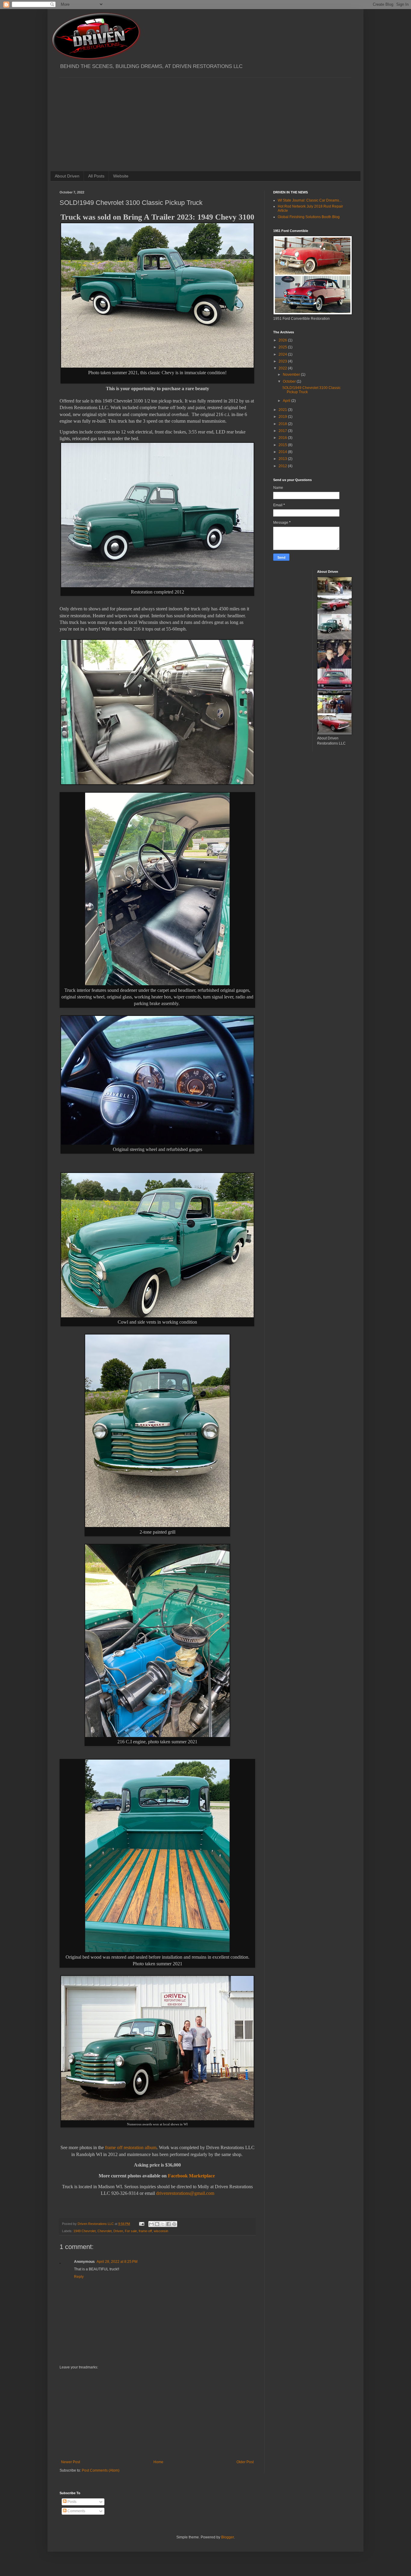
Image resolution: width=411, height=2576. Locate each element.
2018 (283, 424)
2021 (283, 410)
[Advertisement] (205, 120)
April (287, 401)
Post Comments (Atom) (101, 2470)
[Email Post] (141, 2224)
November (292, 375)
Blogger (227, 2537)
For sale (131, 2231)
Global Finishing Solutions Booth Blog (309, 217)
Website (121, 176)
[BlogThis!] (157, 2224)
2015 (283, 445)
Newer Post (71, 2462)
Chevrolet (105, 2231)
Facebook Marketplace (192, 2176)
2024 (283, 354)
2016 (283, 438)
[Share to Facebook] (168, 2224)
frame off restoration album (131, 2147)
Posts (71, 2502)
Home (158, 2462)
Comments (76, 2511)
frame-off (145, 2231)
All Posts (96, 176)
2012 (283, 466)
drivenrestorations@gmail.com (185, 2193)
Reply (79, 2277)
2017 (283, 431)
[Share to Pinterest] (174, 2224)
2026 (283, 340)
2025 (283, 347)
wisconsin (161, 2231)
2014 (283, 452)
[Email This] (151, 2224)
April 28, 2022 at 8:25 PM (117, 2262)
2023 (283, 361)
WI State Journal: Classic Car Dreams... (310, 200)
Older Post (245, 2462)
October (290, 381)
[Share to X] (163, 2224)
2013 (283, 459)
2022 (283, 368)
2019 (283, 417)
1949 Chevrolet (85, 2231)
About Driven (67, 176)
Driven (118, 2231)
